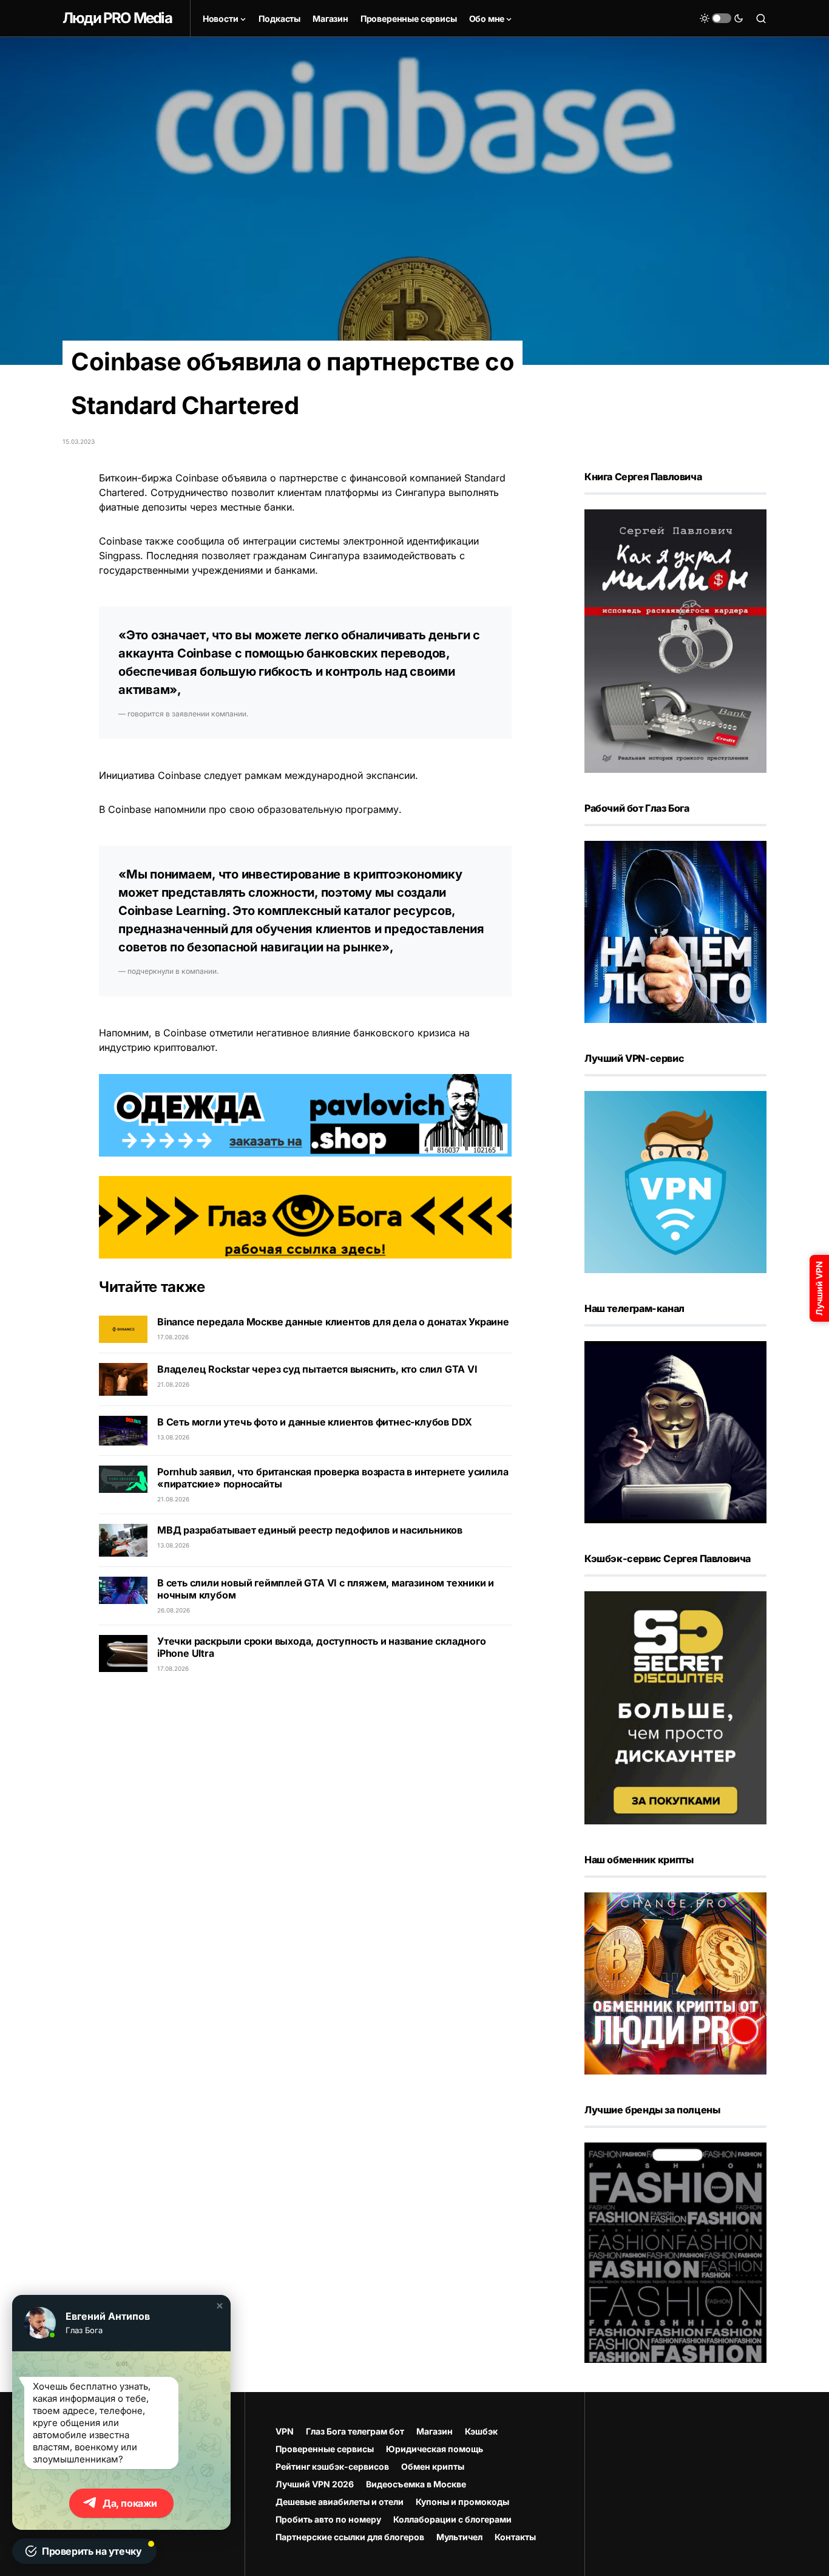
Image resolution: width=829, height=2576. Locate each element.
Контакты (515, 2537)
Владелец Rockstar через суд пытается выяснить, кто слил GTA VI (317, 1369)
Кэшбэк (481, 2431)
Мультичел (459, 2537)
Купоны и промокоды (462, 2502)
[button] (722, 18)
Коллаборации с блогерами (452, 2519)
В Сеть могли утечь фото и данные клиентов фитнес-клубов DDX (315, 1422)
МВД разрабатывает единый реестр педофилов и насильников (310, 1530)
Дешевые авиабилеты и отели (340, 2502)
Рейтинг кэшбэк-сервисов (332, 2466)
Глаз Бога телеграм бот (355, 2431)
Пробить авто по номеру (328, 2519)
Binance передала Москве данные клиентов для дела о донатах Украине (333, 1322)
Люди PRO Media (117, 18)
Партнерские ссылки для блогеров (350, 2537)
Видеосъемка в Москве (416, 2484)
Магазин (435, 2431)
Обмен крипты (433, 2466)
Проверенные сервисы (325, 2449)
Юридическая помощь (435, 2449)
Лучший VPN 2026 (315, 2484)
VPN (285, 2431)
